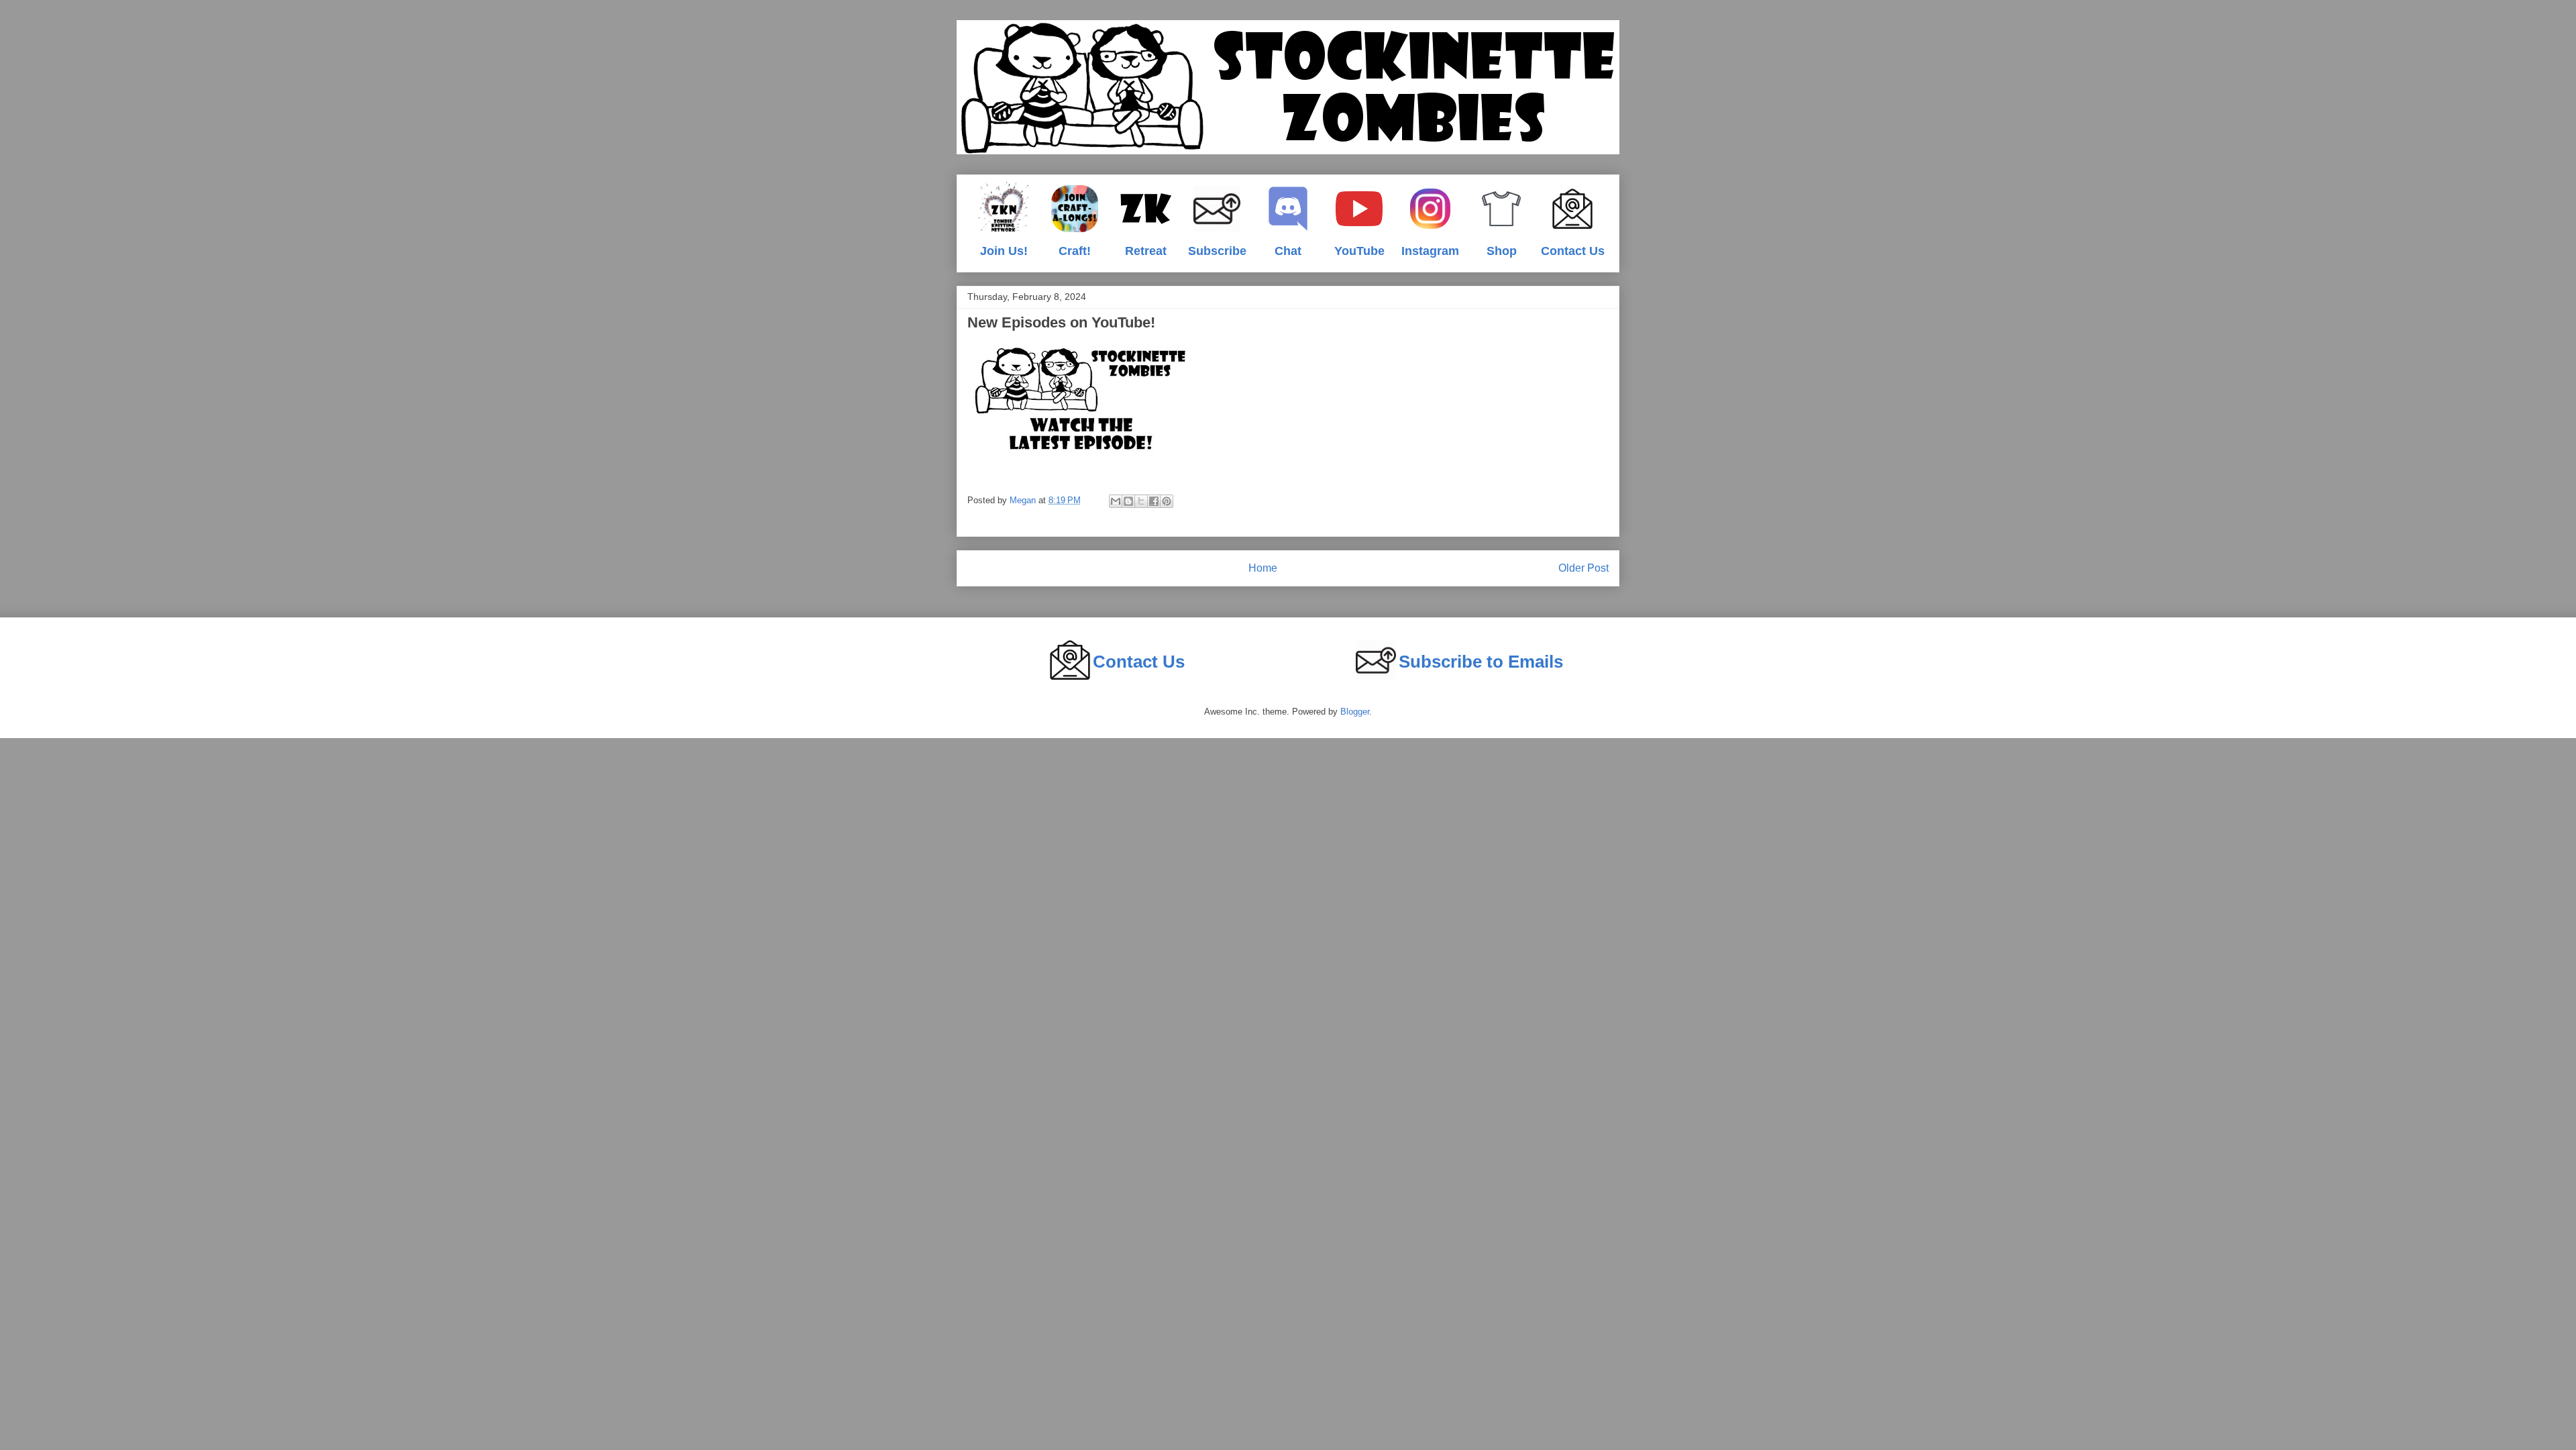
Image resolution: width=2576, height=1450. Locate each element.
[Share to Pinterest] (1167, 501)
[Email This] (1116, 501)
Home (1263, 568)
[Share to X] (1141, 501)
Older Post (1584, 568)
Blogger (1355, 712)
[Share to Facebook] (1154, 501)
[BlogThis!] (1128, 501)
